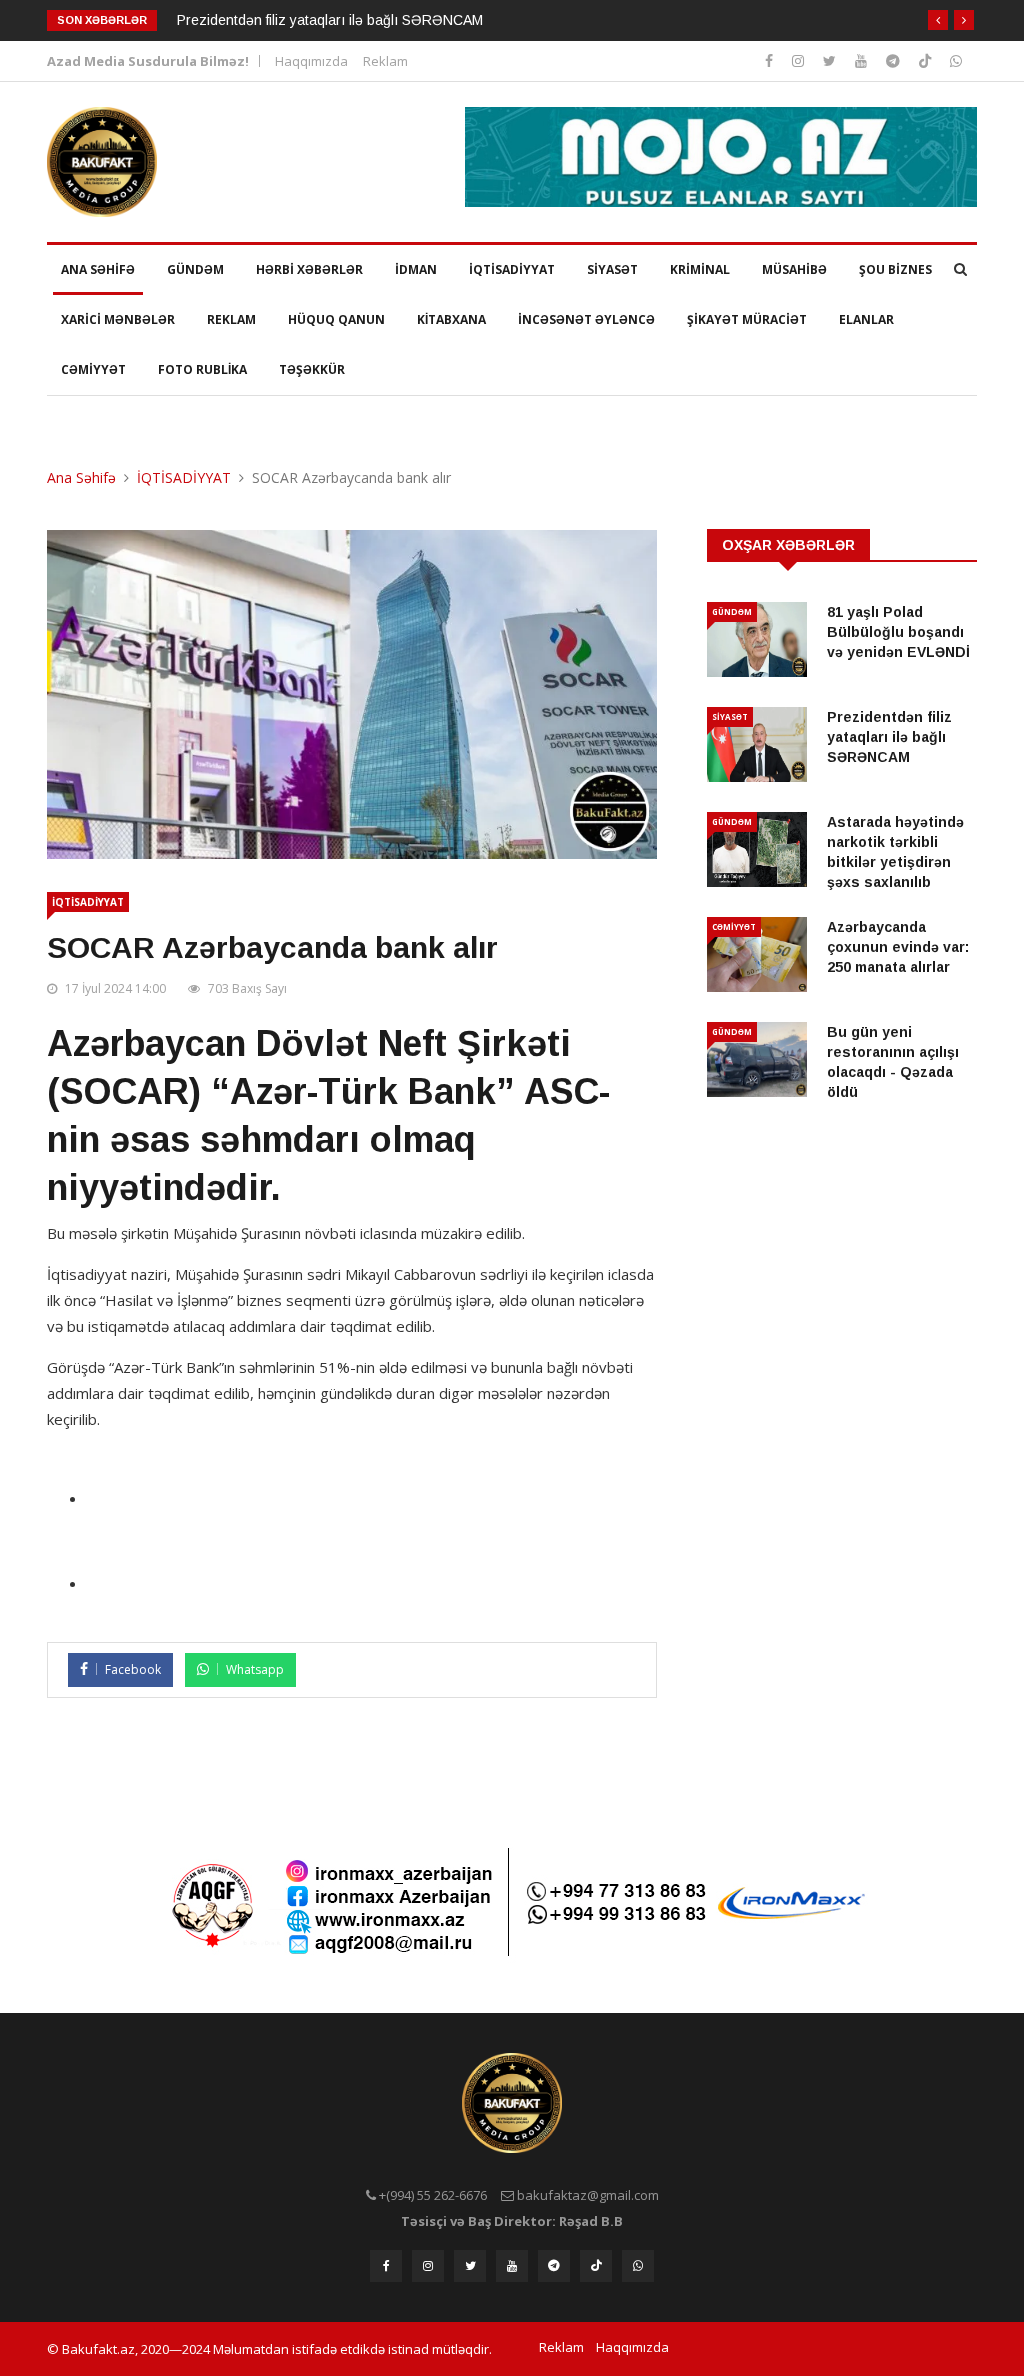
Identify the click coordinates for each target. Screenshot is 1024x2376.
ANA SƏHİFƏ (98, 269)
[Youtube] (863, 60)
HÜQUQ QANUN (336, 319)
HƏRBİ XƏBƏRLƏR (309, 269)
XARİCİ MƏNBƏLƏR (118, 319)
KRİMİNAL (700, 269)
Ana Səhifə (81, 477)
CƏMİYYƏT (93, 369)
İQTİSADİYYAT (512, 269)
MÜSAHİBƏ (794, 269)
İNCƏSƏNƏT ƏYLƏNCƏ (586, 319)
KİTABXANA (451, 319)
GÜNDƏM (195, 269)
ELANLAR (866, 319)
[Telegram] (895, 60)
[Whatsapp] (956, 60)
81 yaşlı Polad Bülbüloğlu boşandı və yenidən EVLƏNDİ (898, 632)
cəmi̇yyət (734, 926)
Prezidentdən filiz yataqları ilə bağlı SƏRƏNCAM (330, 20)
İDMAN (416, 269)
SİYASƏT (612, 269)
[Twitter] (831, 60)
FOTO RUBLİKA (202, 369)
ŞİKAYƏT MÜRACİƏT (747, 319)
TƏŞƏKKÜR (312, 369)
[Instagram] (771, 60)
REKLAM (231, 319)
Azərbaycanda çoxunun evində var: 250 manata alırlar (898, 947)
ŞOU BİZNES (895, 269)
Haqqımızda (311, 61)
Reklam (385, 61)
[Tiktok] (927, 60)
